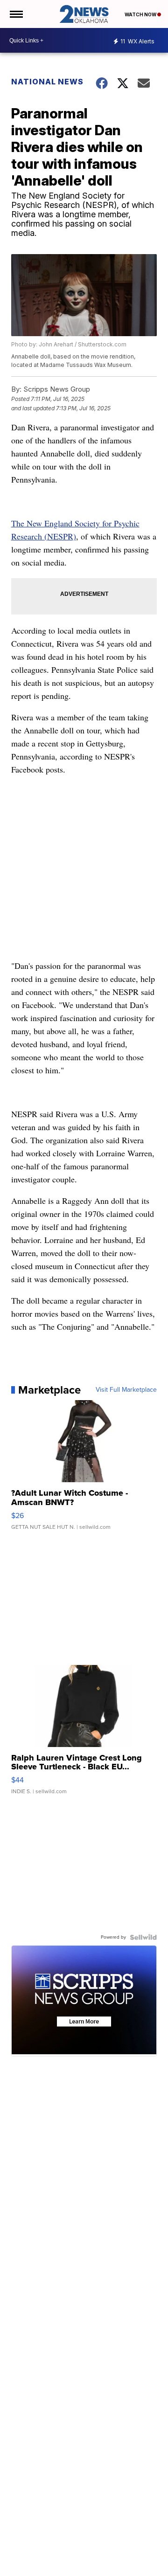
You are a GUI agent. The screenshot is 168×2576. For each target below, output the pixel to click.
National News (47, 82)
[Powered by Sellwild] (143, 1937)
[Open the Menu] (16, 14)
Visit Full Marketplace (126, 1390)
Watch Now (141, 14)
